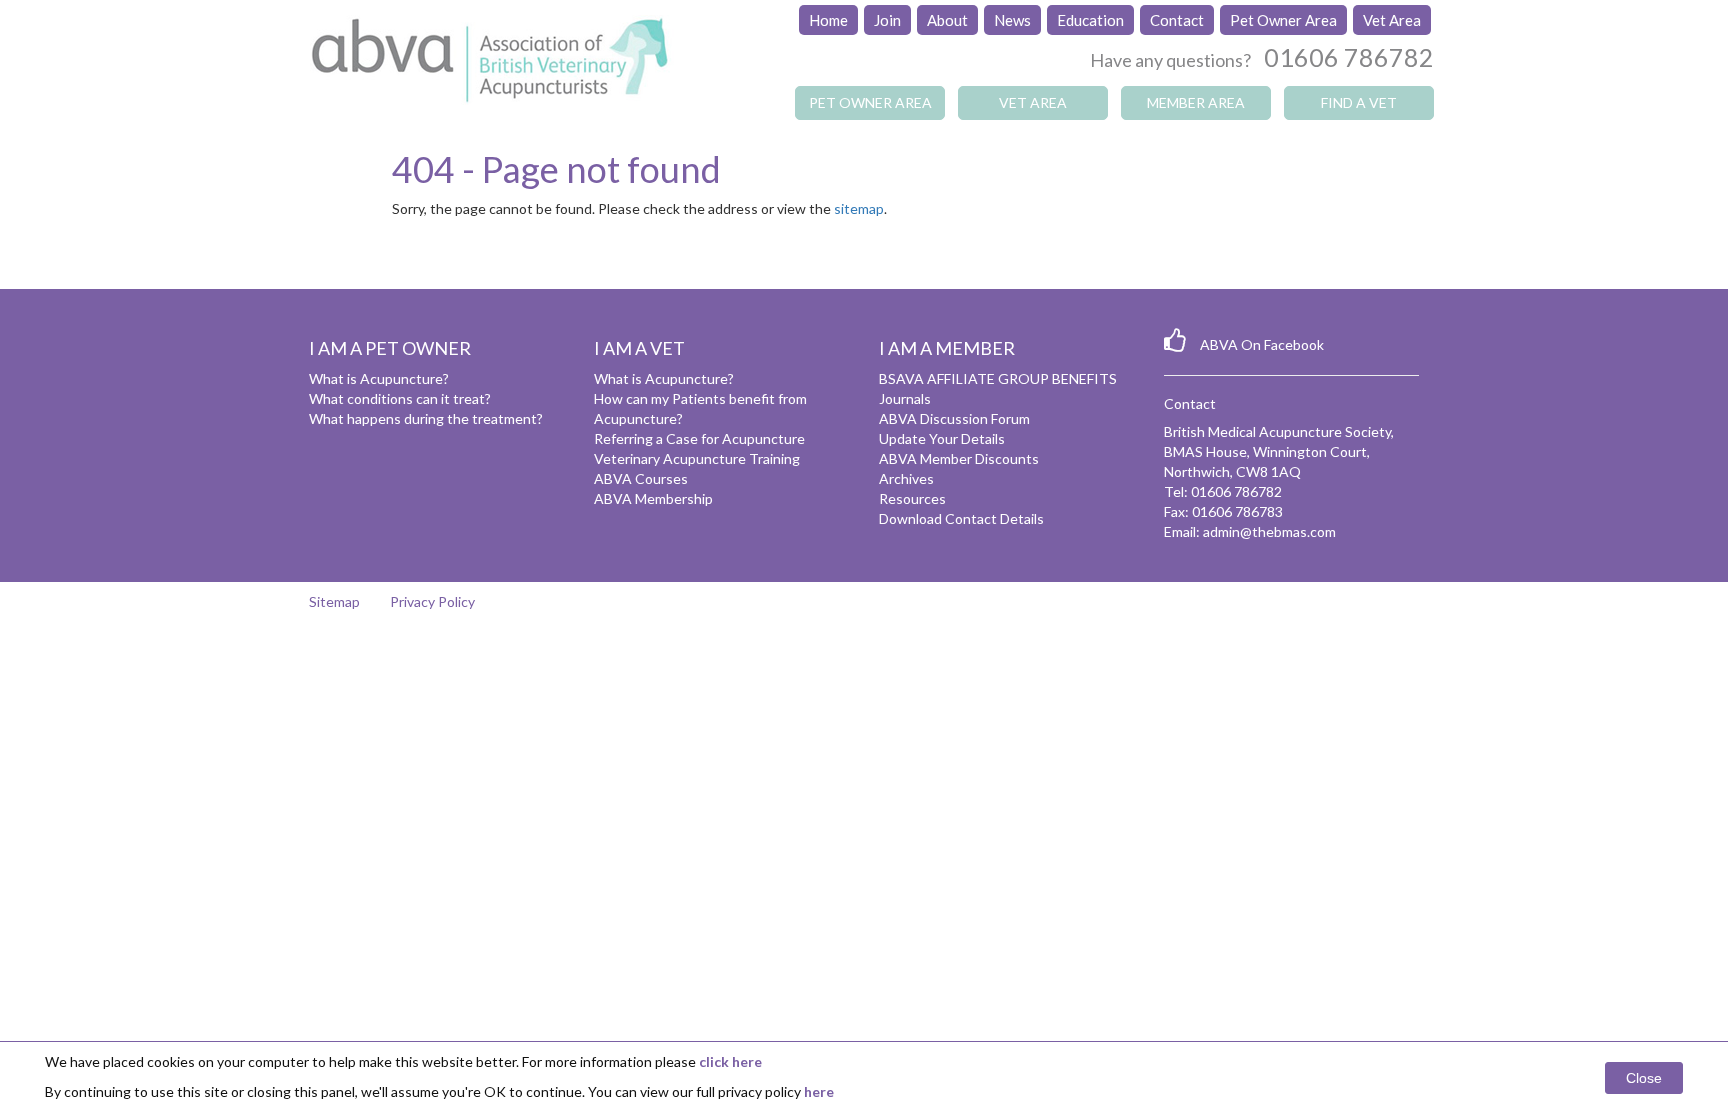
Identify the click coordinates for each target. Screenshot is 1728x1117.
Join (887, 20)
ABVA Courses (641, 478)
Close (1644, 1078)
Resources (912, 498)
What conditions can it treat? (400, 398)
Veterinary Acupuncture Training (697, 458)
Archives (906, 478)
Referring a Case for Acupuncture (699, 438)
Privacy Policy (432, 601)
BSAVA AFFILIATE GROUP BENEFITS (998, 378)
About (947, 20)
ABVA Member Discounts (959, 458)
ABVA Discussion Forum (954, 418)
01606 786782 (1349, 57)
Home (828, 20)
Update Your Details (942, 438)
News (1012, 20)
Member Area (1196, 102)
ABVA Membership (653, 498)
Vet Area (1392, 20)
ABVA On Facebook (1262, 344)
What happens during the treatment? (426, 418)
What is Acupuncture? (379, 378)
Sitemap (334, 601)
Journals (905, 398)
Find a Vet (1359, 102)
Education (1090, 20)
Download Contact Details (961, 518)
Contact (1177, 20)
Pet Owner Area (1283, 20)
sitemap (859, 208)
